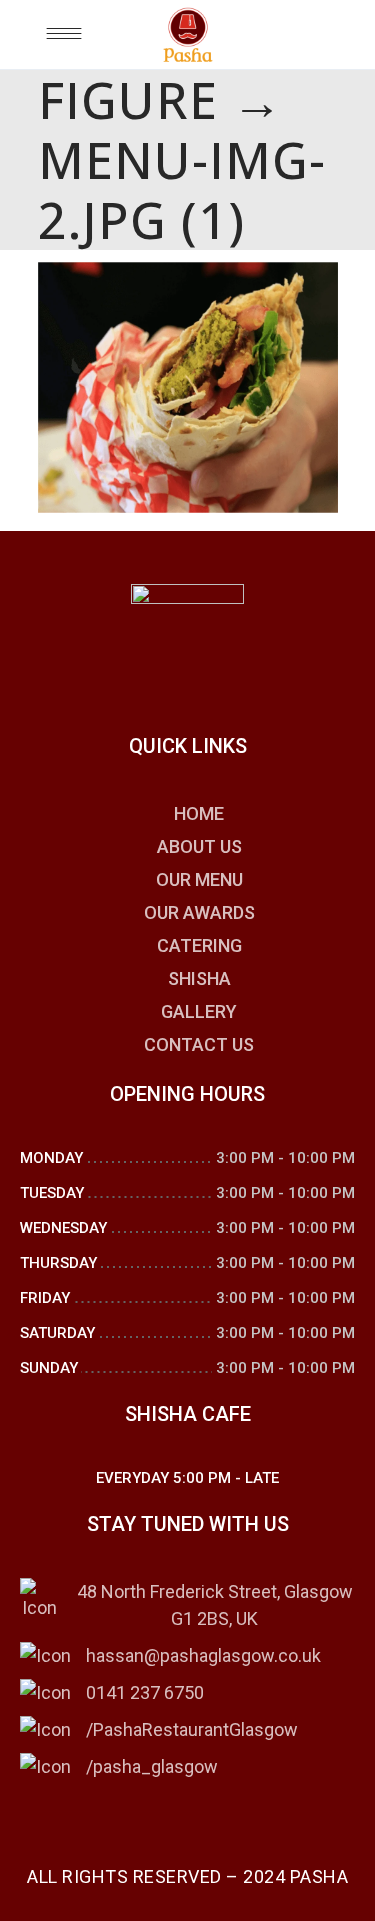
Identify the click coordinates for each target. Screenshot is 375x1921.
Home (199, 813)
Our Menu (199, 879)
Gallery (199, 1011)
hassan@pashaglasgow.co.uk (203, 1655)
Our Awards (199, 912)
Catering (199, 945)
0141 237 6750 (145, 1692)
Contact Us (199, 1044)
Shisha (199, 978)
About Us (199, 846)
